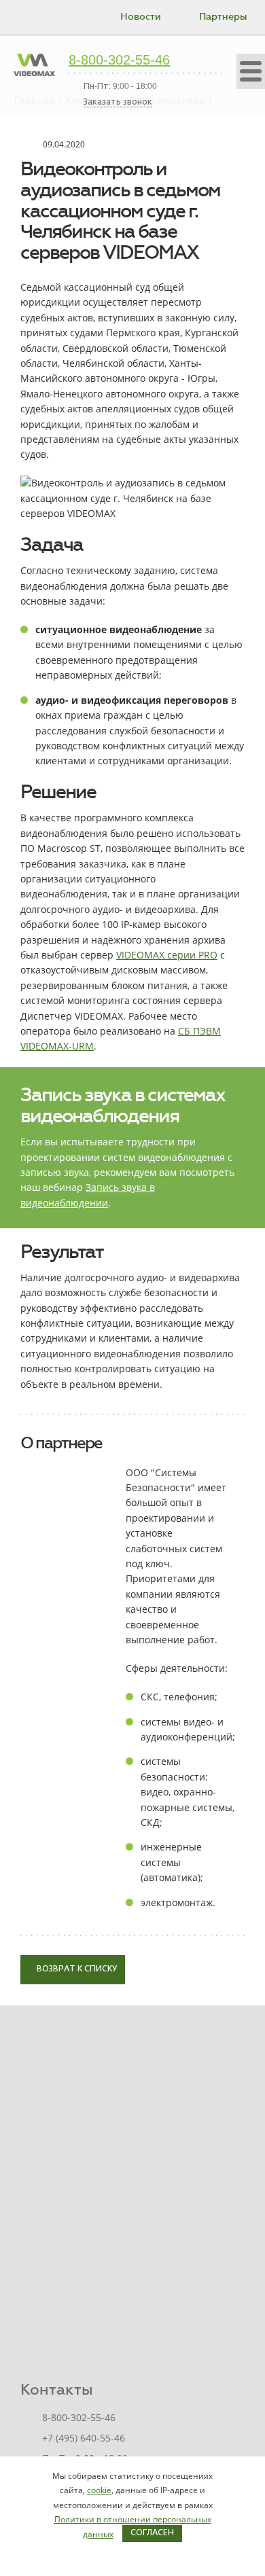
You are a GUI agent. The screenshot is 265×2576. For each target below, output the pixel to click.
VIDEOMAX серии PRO (167, 955)
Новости (141, 17)
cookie (99, 2490)
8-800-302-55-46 (119, 60)
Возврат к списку (76, 1969)
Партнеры (223, 17)
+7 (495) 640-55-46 (84, 2438)
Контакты (57, 2390)
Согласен (152, 2533)
